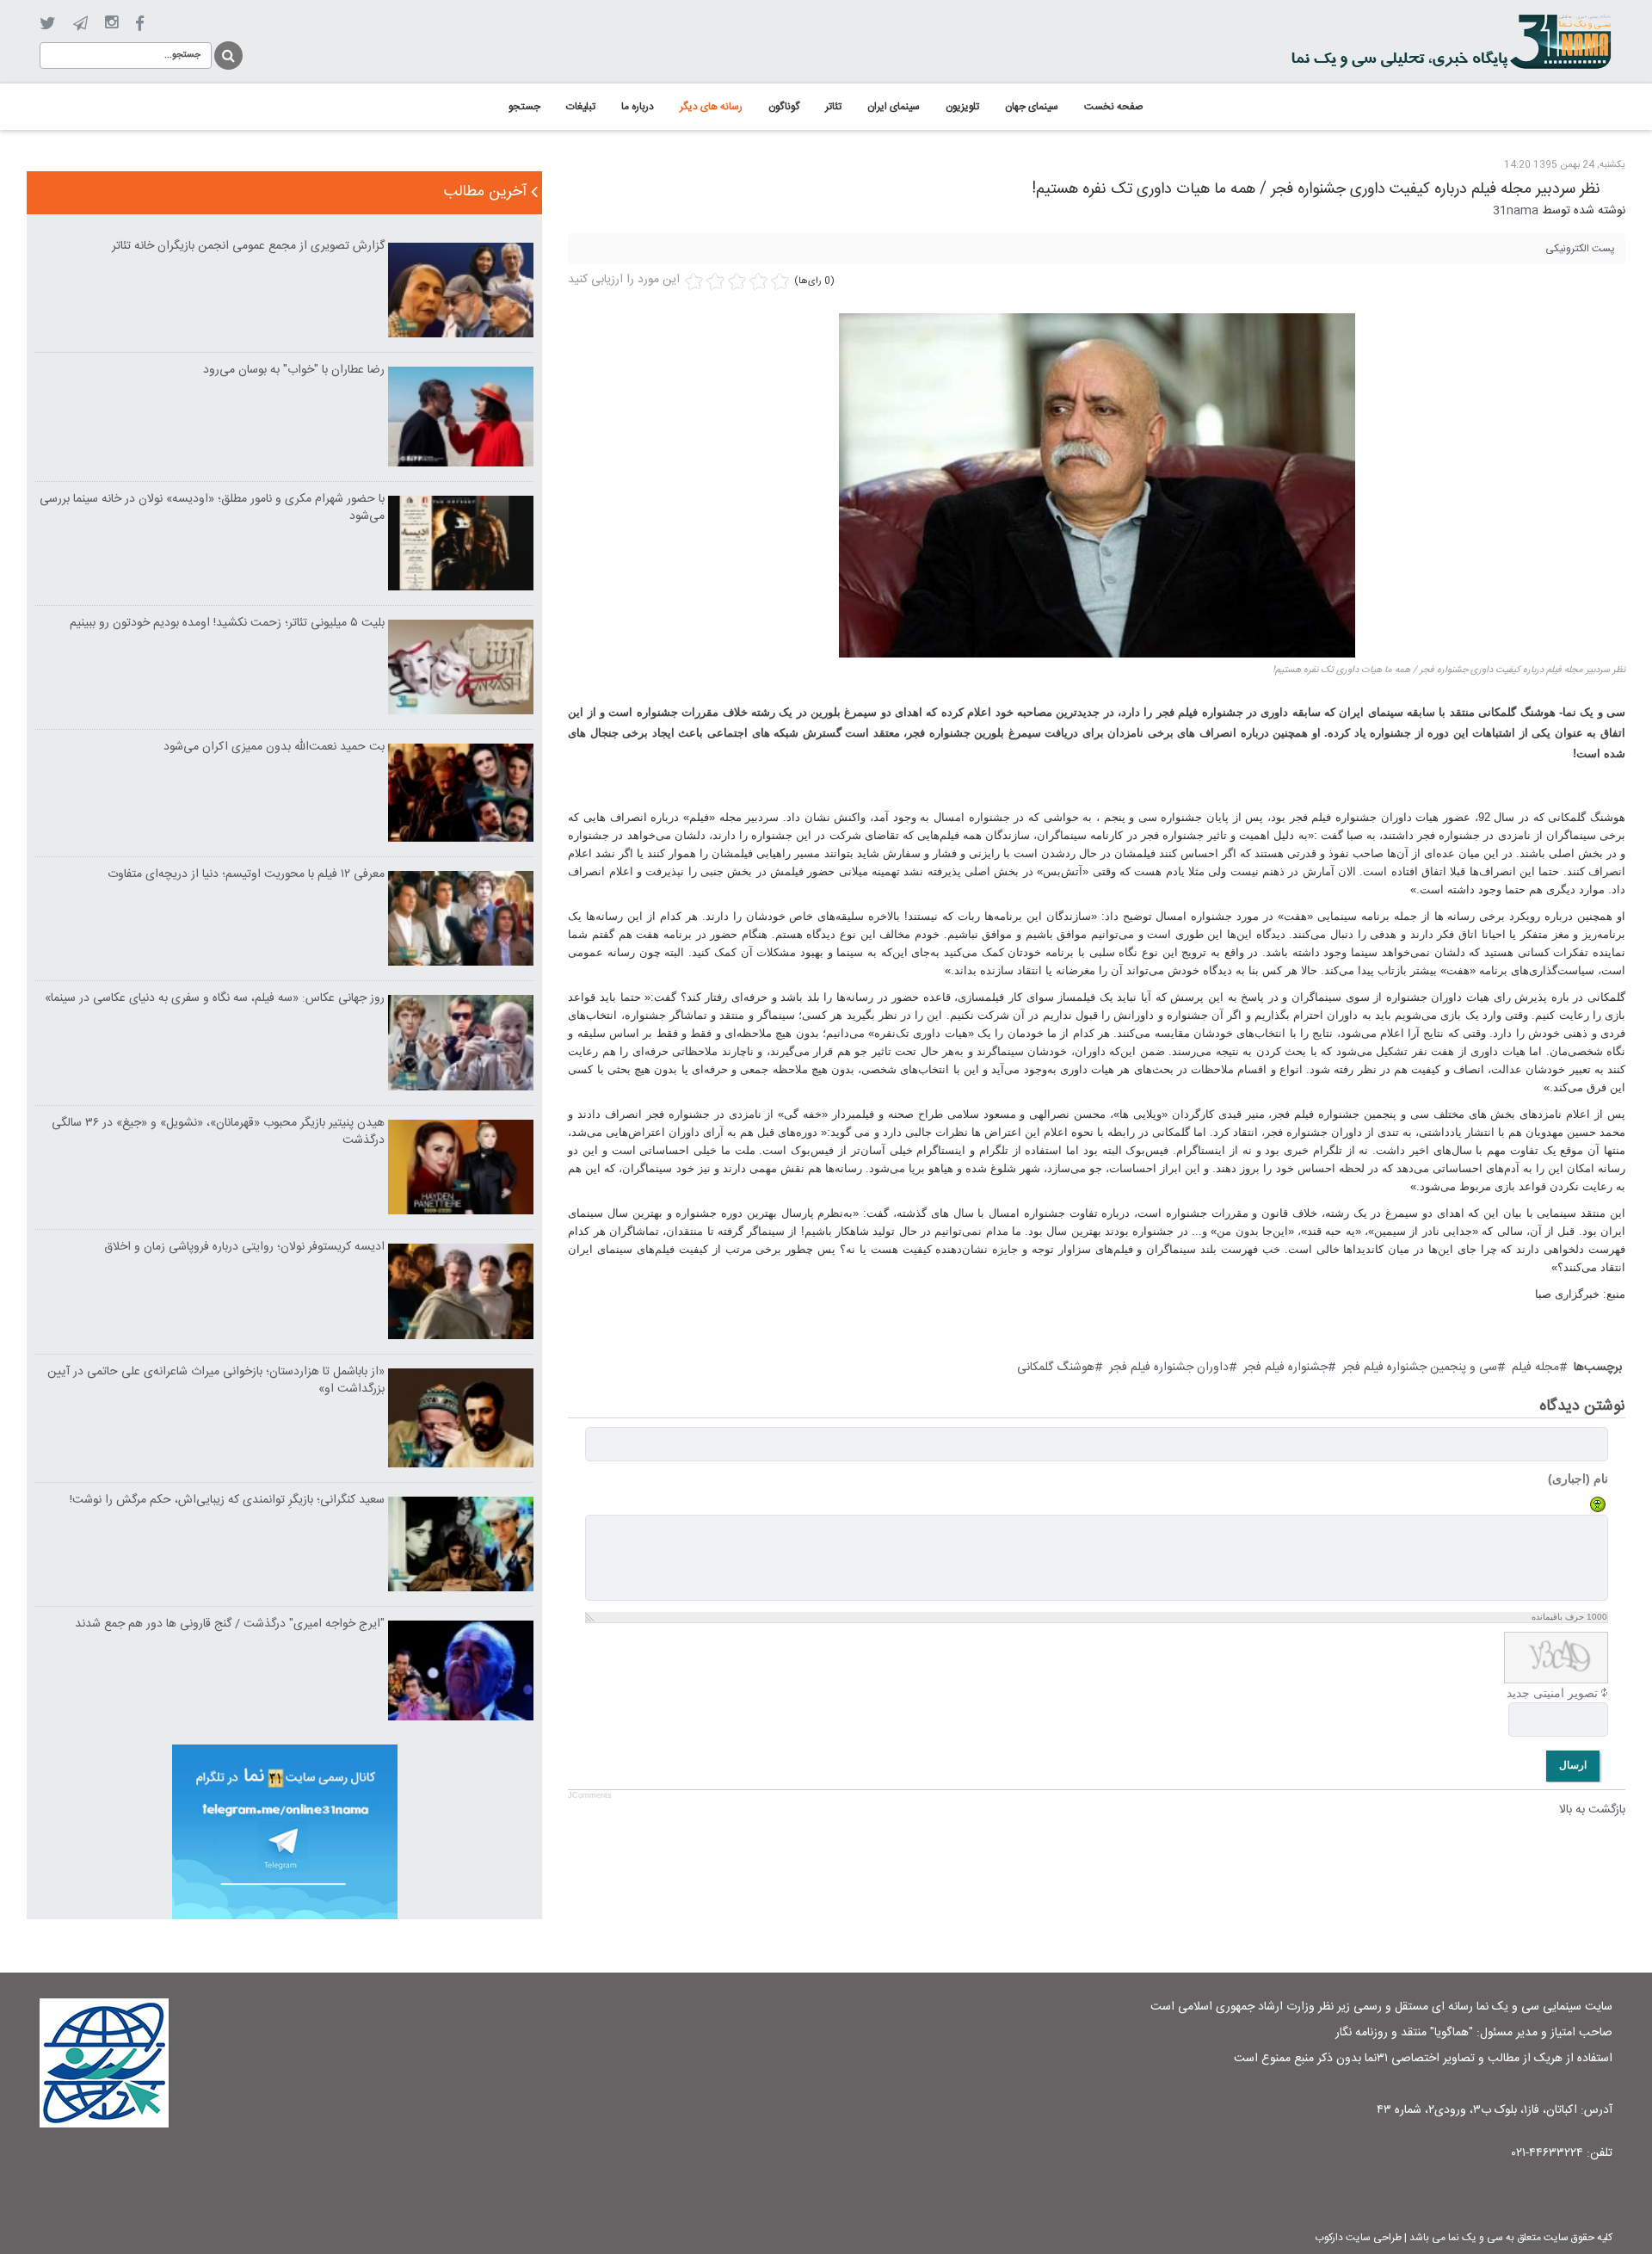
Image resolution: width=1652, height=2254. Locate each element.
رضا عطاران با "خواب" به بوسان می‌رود (294, 370)
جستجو (227, 53)
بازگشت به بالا (1592, 1810)
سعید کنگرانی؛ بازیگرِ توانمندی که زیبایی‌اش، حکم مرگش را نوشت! (227, 1500)
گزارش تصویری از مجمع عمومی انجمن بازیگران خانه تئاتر (248, 246)
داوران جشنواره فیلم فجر (1169, 1368)
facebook (140, 24)
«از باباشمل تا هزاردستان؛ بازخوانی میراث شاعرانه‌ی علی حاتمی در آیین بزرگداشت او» (216, 1380)
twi (48, 24)
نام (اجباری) (1578, 1479)
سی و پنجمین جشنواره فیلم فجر (1420, 1368)
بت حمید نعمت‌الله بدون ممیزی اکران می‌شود (274, 747)
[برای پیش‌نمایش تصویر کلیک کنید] (1097, 486)
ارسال (1573, 1765)
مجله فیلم (1535, 1368)
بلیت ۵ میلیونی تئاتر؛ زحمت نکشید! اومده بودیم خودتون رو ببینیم (227, 623)
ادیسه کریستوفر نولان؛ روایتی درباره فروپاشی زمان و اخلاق (244, 1247)
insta (111, 23)
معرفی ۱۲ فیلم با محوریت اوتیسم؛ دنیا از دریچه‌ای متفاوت (246, 874)
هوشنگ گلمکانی (1056, 1368)
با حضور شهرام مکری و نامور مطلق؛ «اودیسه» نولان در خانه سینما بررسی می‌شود (212, 508)
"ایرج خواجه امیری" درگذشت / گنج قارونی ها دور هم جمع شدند (230, 1624)
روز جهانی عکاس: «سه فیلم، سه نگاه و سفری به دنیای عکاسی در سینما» (215, 998)
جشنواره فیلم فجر (1285, 1368)
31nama (1516, 211)
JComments (590, 1795)
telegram (80, 23)
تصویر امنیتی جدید (1552, 1693)
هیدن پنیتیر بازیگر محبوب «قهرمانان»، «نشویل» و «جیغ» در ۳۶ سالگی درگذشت (218, 1132)
